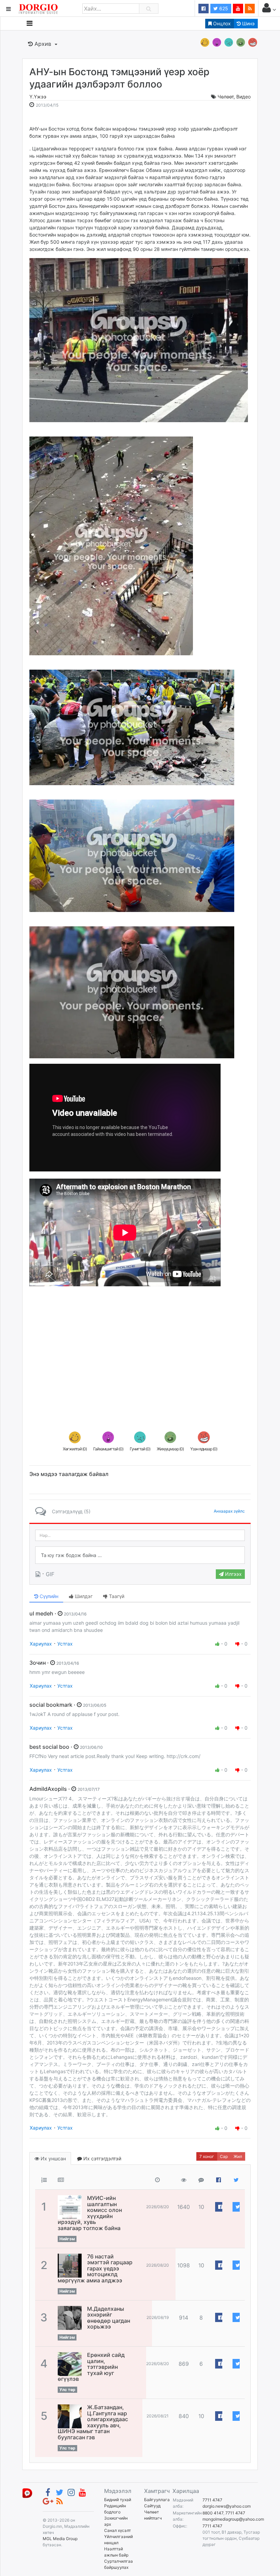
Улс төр (67, 2390)
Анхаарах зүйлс (229, 1511)
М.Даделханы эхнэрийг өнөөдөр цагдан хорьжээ (109, 2318)
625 (223, 8)
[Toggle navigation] (30, 23)
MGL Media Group (60, 2539)
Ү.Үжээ (38, 97)
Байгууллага (157, 2500)
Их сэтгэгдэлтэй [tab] (102, 2158)
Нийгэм (67, 2239)
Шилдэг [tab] (83, 1596)
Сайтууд (152, 2506)
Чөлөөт (226, 97)
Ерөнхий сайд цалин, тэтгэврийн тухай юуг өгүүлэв (91, 2367)
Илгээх (233, 1574)
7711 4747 (212, 2500)
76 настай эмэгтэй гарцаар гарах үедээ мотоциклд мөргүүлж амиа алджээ (95, 2268)
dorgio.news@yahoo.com (227, 2506)
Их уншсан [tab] (53, 2158)
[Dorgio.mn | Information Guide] (27, 2493)
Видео (243, 97)
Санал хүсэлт (117, 2530)
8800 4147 (213, 2513)
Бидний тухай (118, 2500)
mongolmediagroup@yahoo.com (233, 2519)
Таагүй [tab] (116, 1596)
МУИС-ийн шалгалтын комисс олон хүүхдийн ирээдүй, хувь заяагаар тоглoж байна (90, 2213)
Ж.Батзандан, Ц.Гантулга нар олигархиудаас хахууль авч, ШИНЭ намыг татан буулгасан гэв (93, 2422)
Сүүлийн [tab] (48, 1596)
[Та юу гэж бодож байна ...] (140, 1555)
